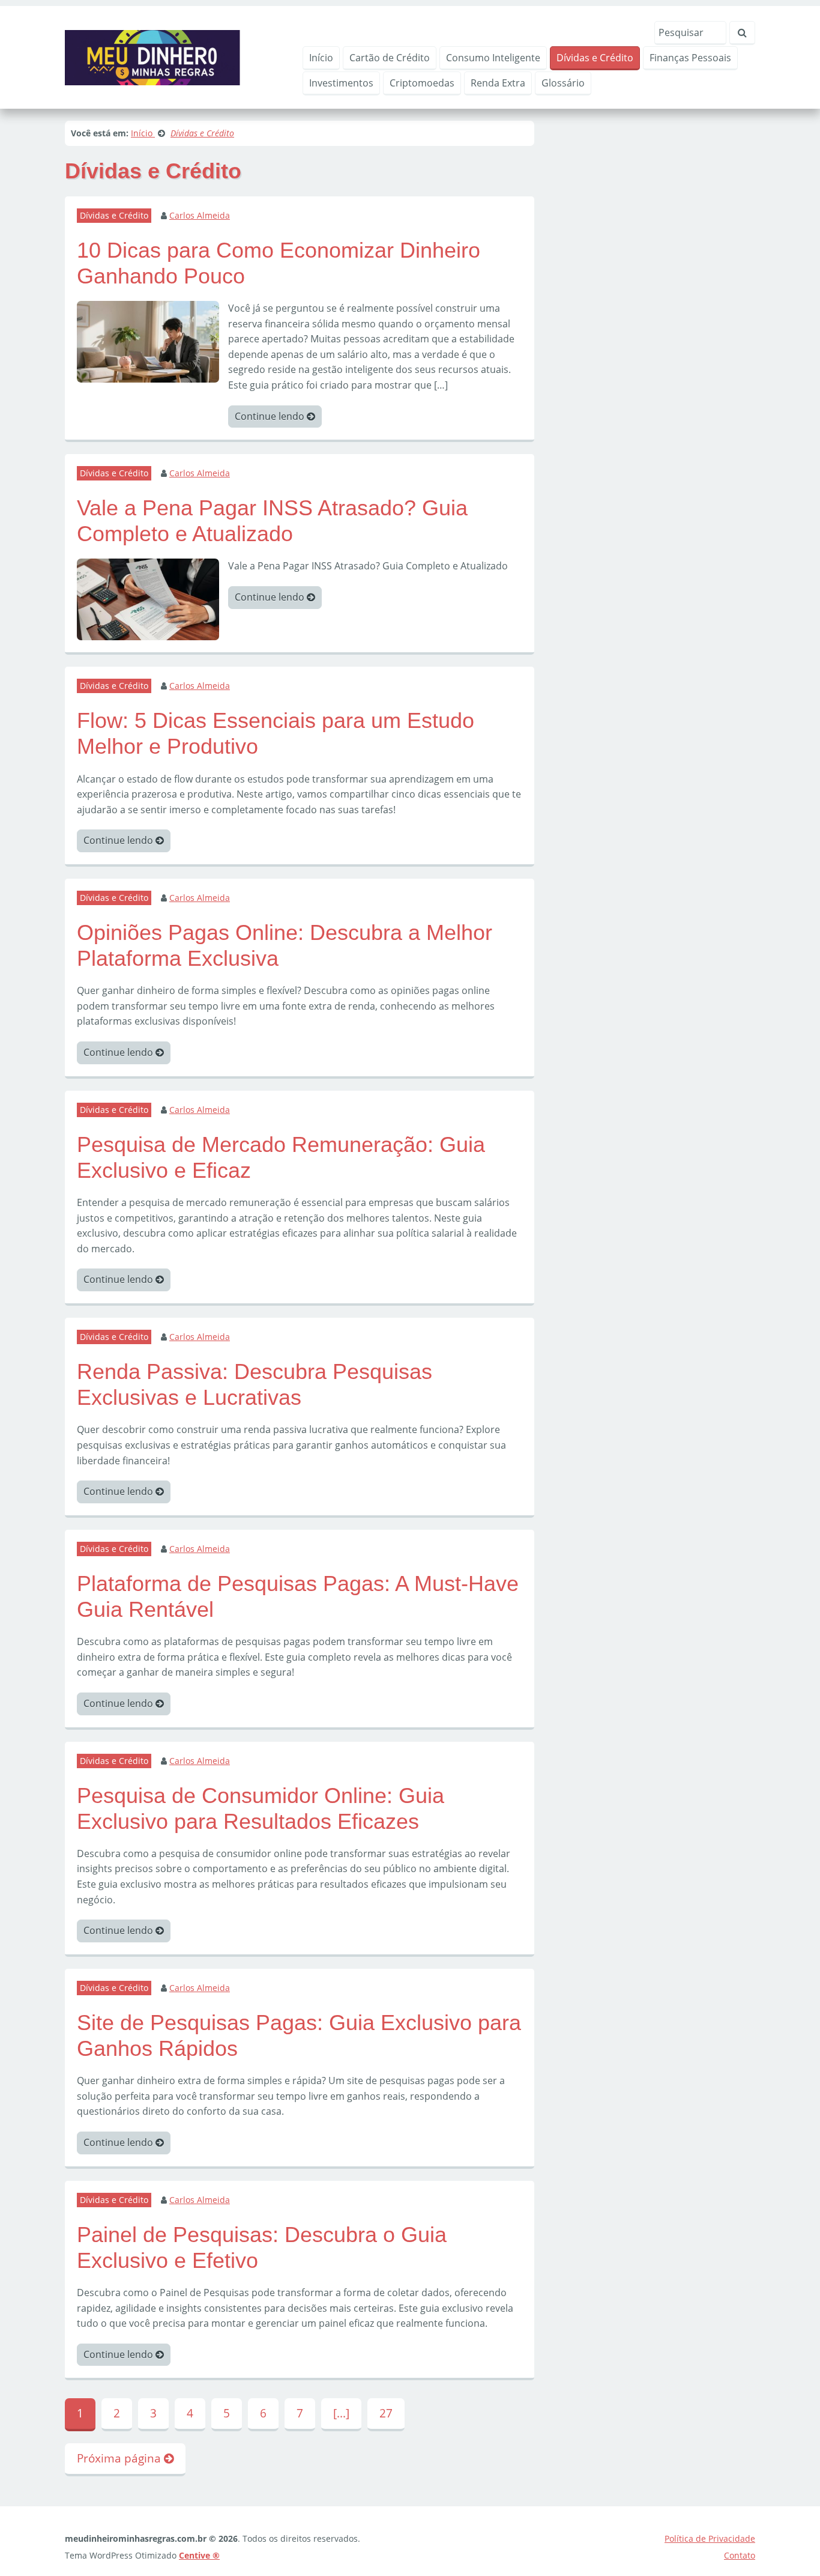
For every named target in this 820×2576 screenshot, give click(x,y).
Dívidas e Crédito (595, 58)
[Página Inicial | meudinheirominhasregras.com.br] (152, 56)
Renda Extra (498, 83)
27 (386, 2413)
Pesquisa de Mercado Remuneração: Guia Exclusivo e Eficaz (281, 1157)
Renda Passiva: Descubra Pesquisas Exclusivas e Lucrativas (255, 1384)
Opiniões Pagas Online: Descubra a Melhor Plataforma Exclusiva (285, 945)
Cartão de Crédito (390, 58)
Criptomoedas (422, 83)
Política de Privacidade (710, 2538)
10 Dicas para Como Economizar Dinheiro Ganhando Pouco (279, 263)
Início (321, 58)
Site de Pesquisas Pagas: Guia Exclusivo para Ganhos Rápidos (299, 2035)
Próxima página (120, 2458)
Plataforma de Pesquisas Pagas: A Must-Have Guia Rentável (298, 1596)
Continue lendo (271, 416)
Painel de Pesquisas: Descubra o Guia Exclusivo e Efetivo (262, 2247)
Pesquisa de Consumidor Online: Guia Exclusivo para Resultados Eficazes (261, 1808)
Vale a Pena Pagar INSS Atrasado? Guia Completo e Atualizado (272, 521)
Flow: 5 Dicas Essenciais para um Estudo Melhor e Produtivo (276, 733)
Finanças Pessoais (690, 58)
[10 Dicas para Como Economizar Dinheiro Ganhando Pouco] (148, 341)
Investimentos (341, 83)
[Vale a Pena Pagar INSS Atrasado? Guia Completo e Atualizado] (148, 599)
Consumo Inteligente (493, 58)
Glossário (563, 83)
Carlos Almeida (200, 215)
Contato (740, 2555)
